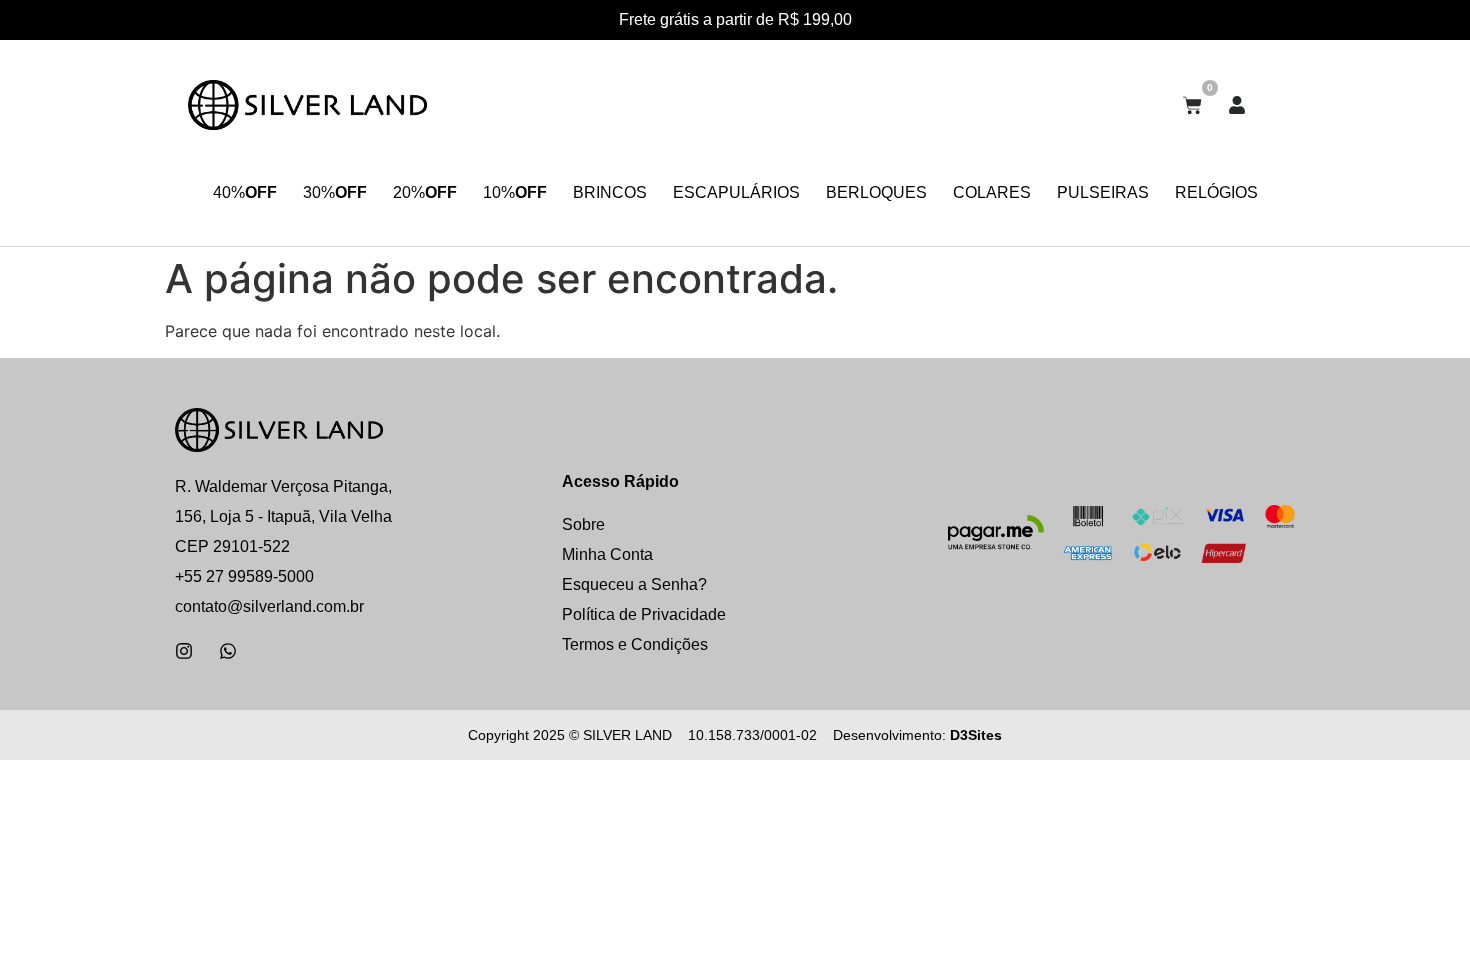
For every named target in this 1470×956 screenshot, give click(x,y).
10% (515, 192)
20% (425, 192)
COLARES (992, 192)
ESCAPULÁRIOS (736, 192)
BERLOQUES (876, 192)
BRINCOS (610, 192)
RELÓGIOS (1216, 192)
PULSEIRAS (1103, 192)
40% (245, 192)
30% (335, 192)
